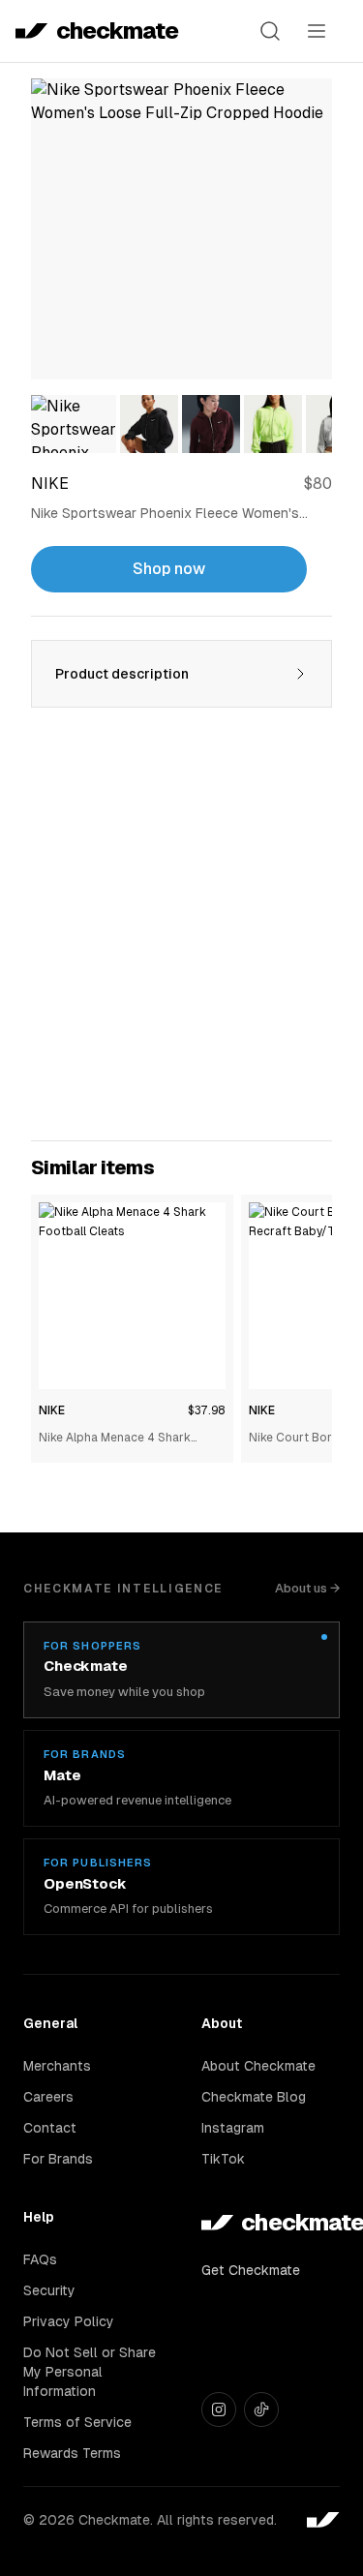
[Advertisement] (181, 936)
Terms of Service (77, 2422)
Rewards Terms (72, 2453)
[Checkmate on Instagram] (219, 2409)
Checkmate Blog (254, 2097)
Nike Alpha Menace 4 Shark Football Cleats (115, 1439)
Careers (48, 2097)
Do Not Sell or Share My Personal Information (90, 2372)
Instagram (233, 2128)
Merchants (57, 2066)
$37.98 (207, 1410)
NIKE (52, 1410)
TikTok (223, 2159)
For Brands (58, 2159)
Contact (50, 2128)
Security (49, 2290)
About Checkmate (258, 2066)
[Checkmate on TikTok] (261, 2409)
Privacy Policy (69, 2321)
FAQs (40, 2259)
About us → (307, 1588)
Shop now (169, 569)
